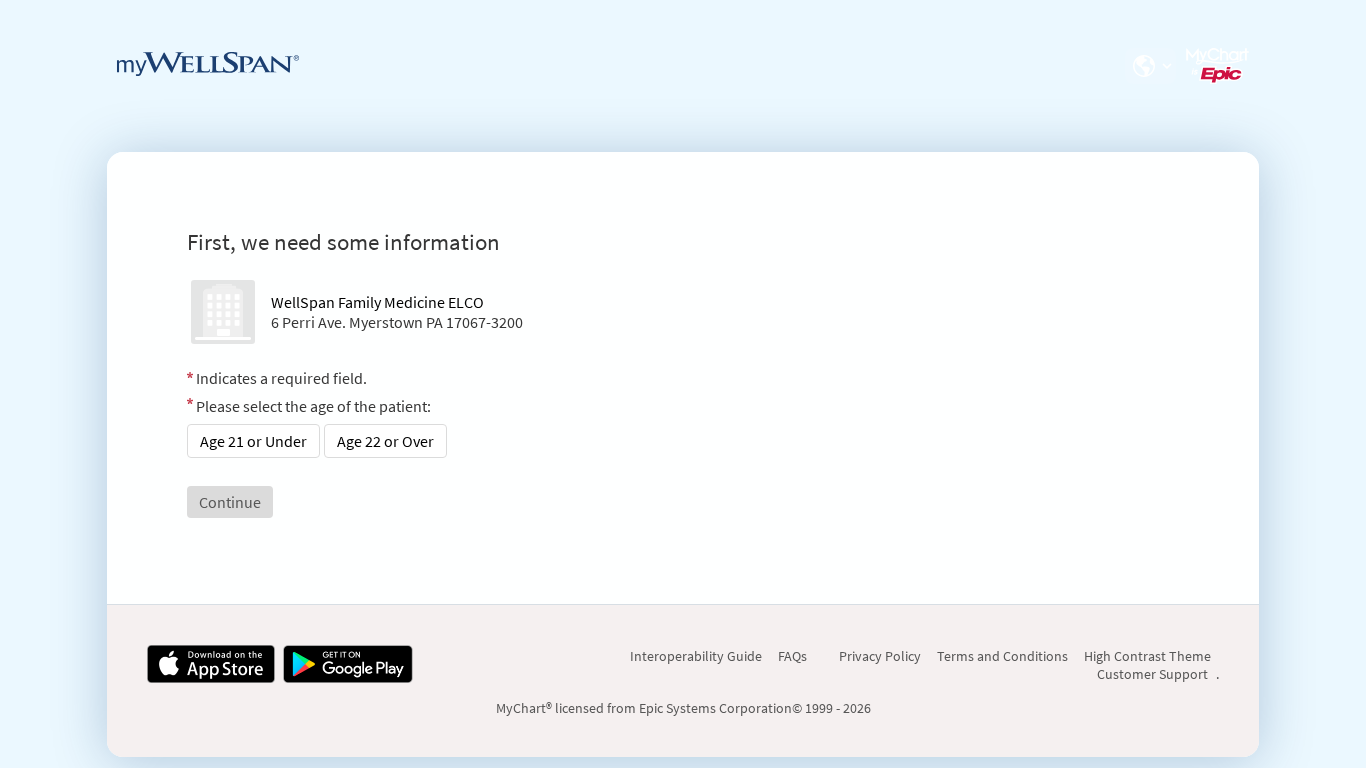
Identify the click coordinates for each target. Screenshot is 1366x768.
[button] (1150, 66)
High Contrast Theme (1147, 656)
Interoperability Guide (696, 656)
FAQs (792, 656)
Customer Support (1152, 674)
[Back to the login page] (208, 64)
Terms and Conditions (1002, 656)
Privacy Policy (880, 656)
